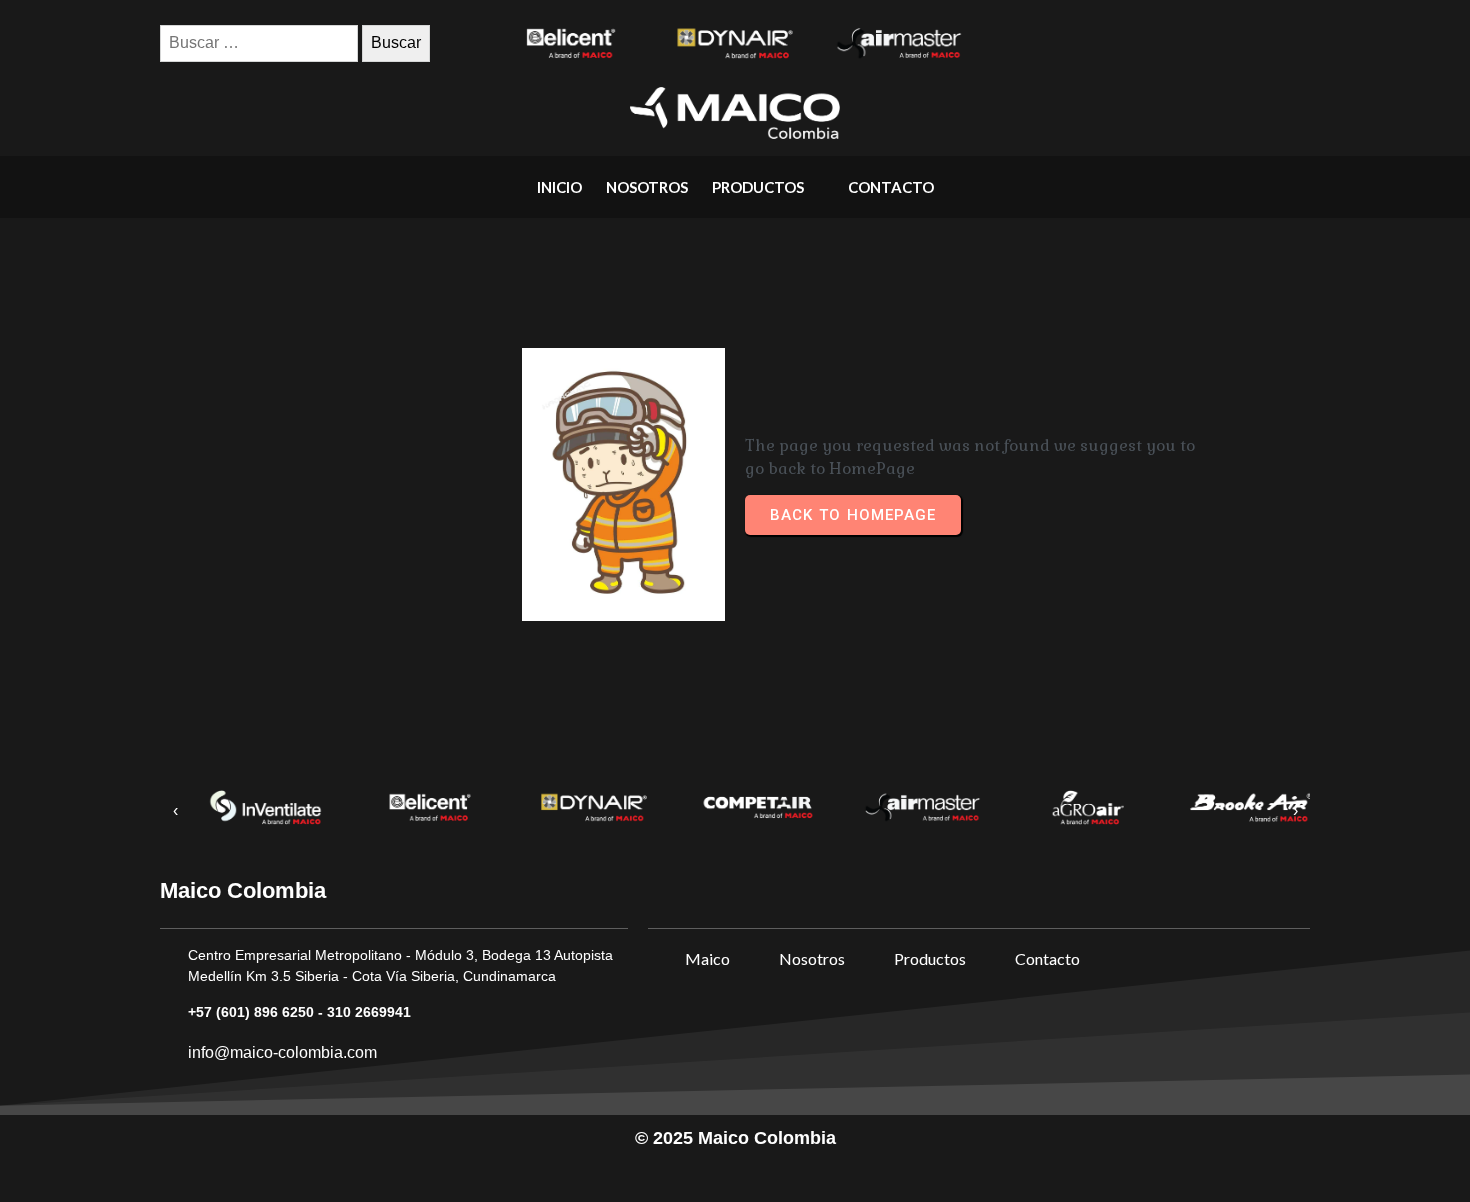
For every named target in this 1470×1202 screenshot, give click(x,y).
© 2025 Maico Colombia (735, 1138)
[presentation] (175, 812)
